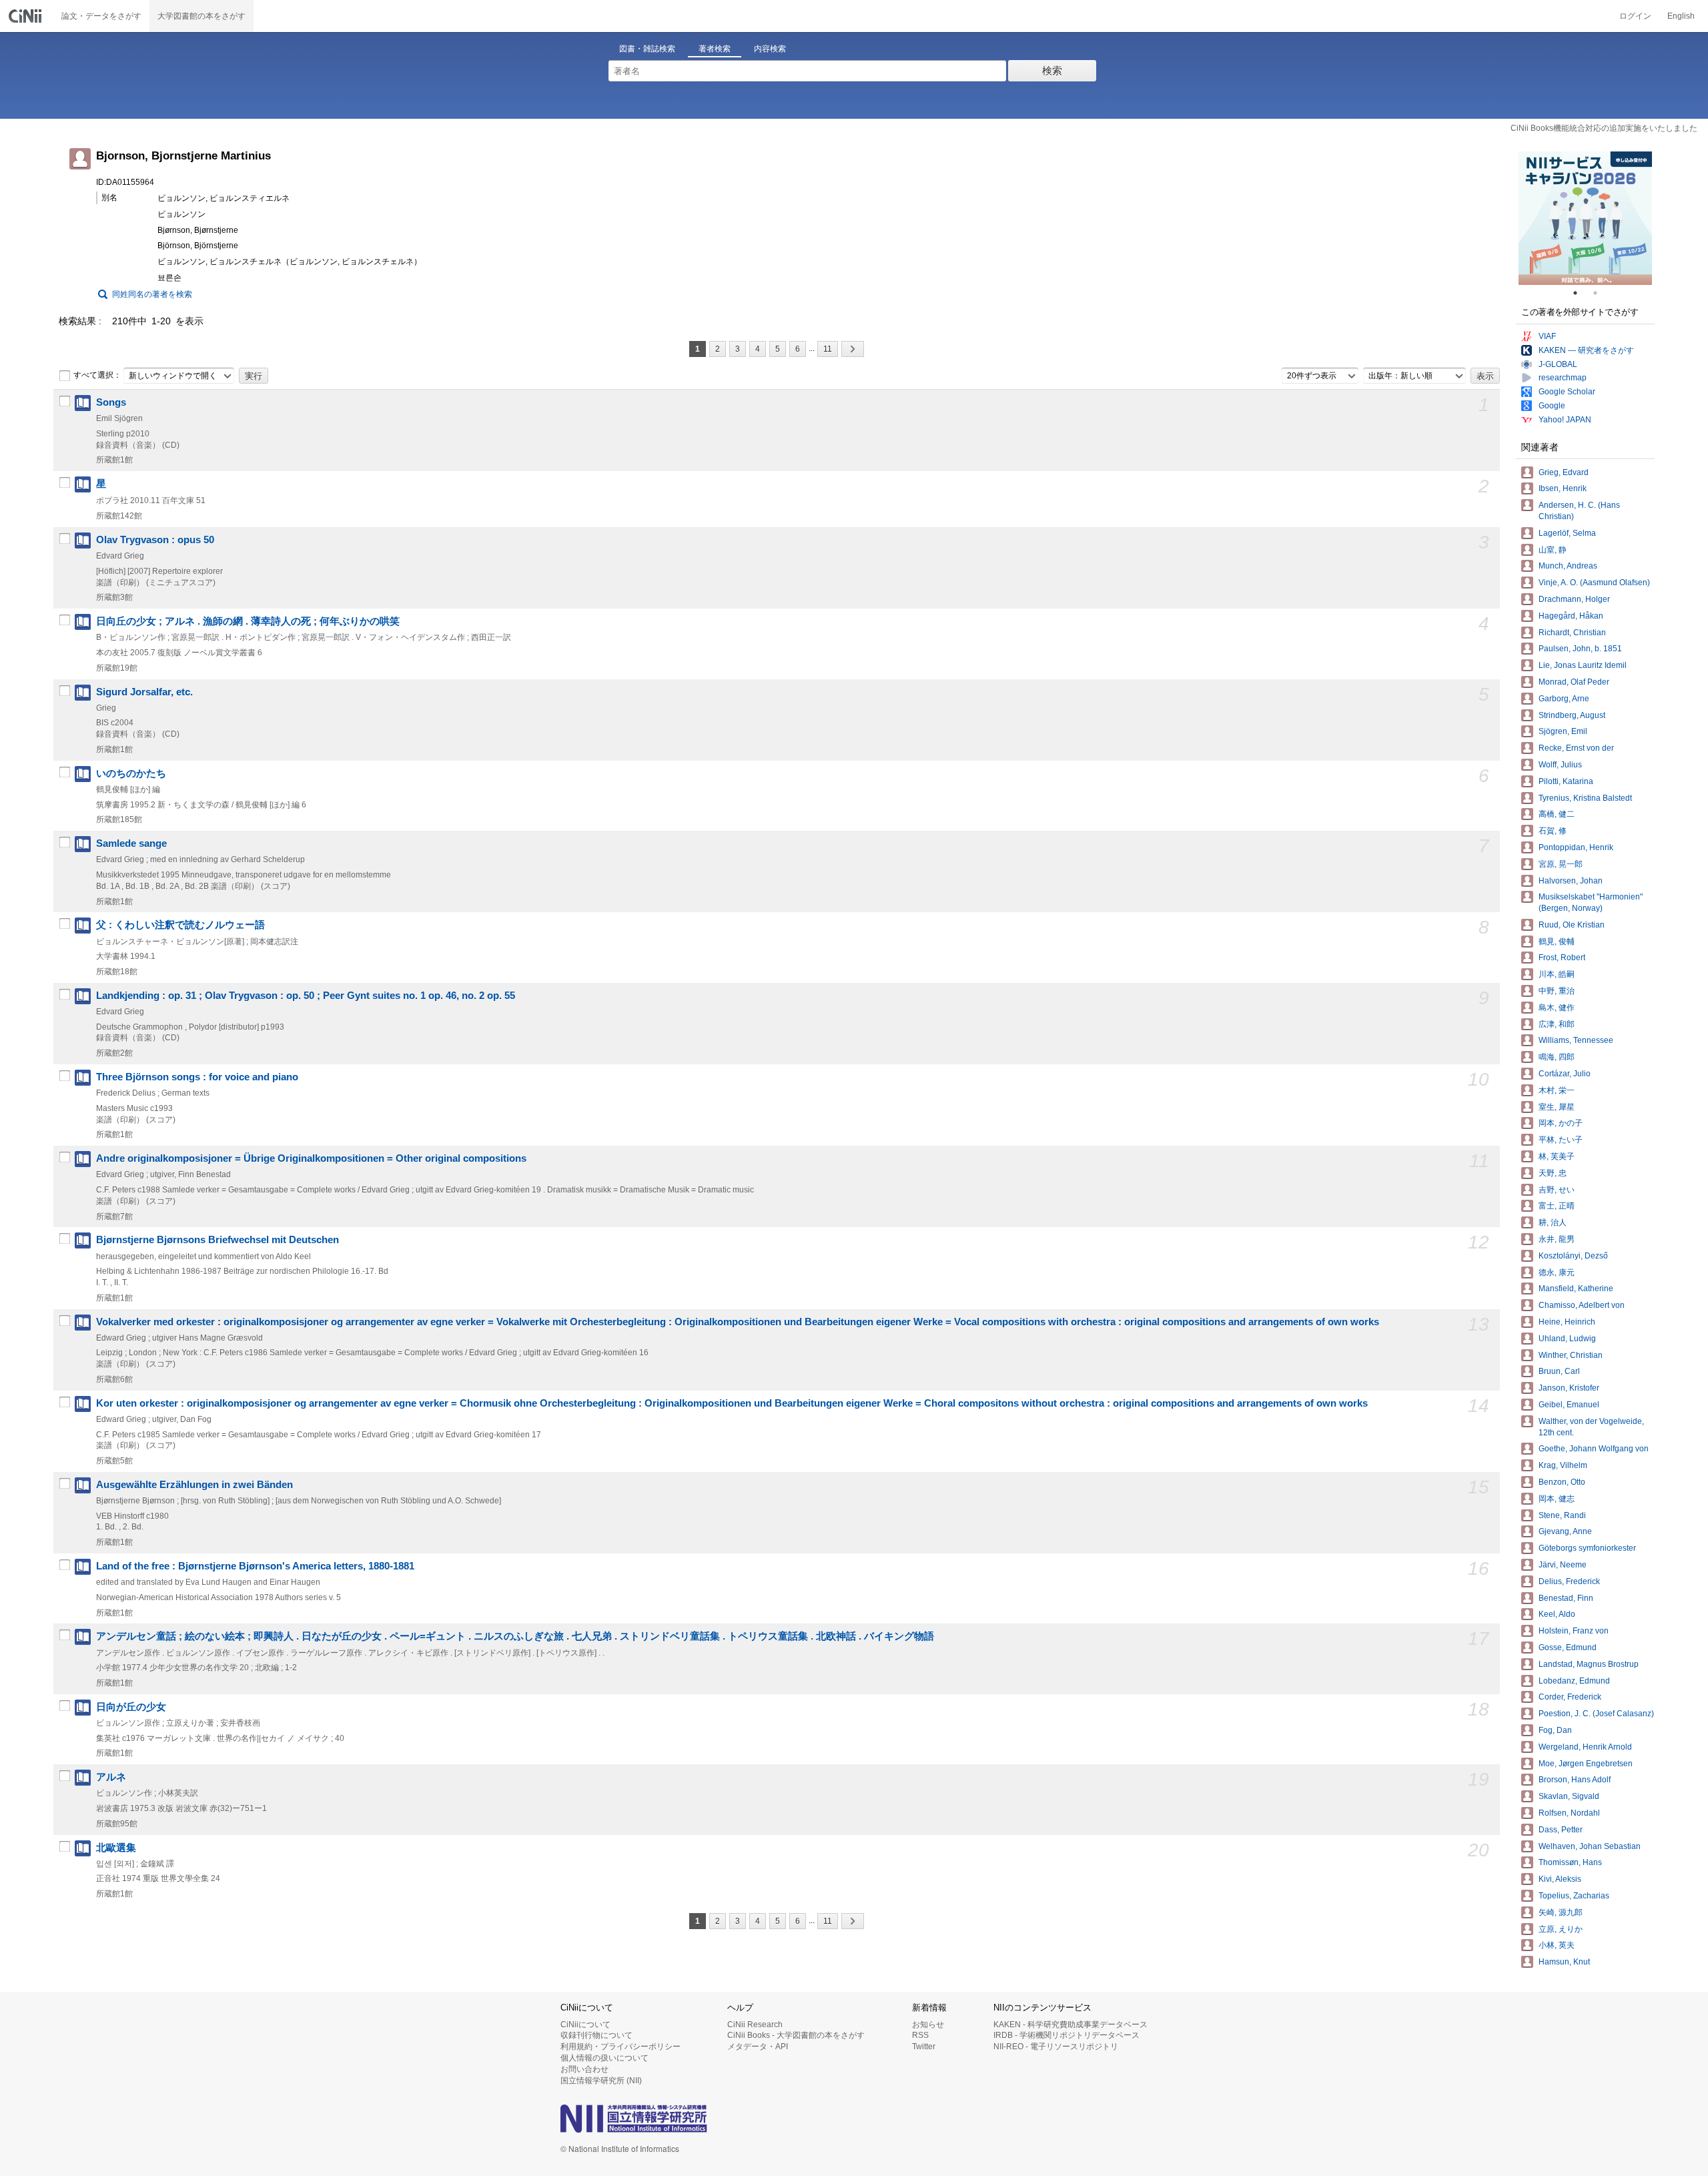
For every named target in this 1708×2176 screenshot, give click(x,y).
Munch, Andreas (1568, 566)
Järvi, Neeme (1563, 1565)
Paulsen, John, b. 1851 (1580, 649)
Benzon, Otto (1562, 1482)
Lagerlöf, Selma (1567, 533)
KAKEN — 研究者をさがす (1586, 350)
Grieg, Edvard (1564, 472)
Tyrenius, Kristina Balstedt (1585, 798)
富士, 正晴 (1557, 1206)
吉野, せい (1557, 1190)
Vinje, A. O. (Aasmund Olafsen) (1594, 583)
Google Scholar (1567, 392)
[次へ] (853, 349)
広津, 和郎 (1557, 1024)
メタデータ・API (758, 2047)
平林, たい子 (1561, 1140)
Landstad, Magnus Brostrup (1589, 1664)
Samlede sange (131, 843)
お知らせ (928, 2025)
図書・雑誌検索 (647, 49)
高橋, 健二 (1557, 814)
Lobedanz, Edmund (1574, 1681)
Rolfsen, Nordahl (1569, 1813)
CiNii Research (755, 2025)
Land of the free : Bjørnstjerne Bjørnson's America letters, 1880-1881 (255, 1566)
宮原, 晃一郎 (1561, 864)
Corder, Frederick (1570, 1697)
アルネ (111, 1777)
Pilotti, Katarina (1566, 781)
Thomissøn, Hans (1570, 1862)
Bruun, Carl (1559, 1371)
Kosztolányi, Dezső (1573, 1256)
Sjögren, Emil (1563, 731)
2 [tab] (1601, 293)
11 (828, 349)
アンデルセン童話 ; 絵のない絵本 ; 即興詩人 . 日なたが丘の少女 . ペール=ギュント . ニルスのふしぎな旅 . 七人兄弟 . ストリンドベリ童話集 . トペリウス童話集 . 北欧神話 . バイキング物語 (515, 1636)
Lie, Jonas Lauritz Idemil (1583, 665)
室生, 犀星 (1557, 1107)
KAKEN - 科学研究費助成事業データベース (1071, 2025)
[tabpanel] (1585, 218)
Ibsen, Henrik (1563, 488)
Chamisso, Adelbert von (1582, 1305)
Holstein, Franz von (1574, 1631)
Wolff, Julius (1560, 765)
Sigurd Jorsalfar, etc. (144, 692)
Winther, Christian (1571, 1355)
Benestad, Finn (1566, 1598)
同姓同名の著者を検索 (152, 294)
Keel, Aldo (1557, 1614)
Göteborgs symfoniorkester (1587, 1548)
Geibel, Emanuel (1569, 1405)
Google (1552, 406)
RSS (920, 2035)
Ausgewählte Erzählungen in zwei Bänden (194, 1485)
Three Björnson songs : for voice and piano (197, 1077)
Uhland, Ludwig (1567, 1339)
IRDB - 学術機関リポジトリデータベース (1066, 2035)
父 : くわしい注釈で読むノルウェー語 (180, 925)
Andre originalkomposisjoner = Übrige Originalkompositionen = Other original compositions (311, 1158)
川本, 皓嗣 (1557, 974)
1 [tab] (1581, 293)
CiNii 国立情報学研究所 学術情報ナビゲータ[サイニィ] (27, 16)
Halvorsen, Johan (1571, 881)
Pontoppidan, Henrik (1576, 847)
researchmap (1563, 378)
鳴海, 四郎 (1557, 1057)
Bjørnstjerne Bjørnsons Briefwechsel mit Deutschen (218, 1240)
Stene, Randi (1562, 1515)
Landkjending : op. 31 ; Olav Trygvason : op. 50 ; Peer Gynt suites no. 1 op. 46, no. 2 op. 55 (306, 996)
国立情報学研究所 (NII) (601, 2081)
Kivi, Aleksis (1560, 1879)
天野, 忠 (1553, 1173)
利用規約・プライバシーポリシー (620, 2047)
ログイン (1635, 16)
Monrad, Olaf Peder (1574, 682)
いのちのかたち (131, 773)
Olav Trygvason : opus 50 (155, 540)
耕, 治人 (1553, 1222)
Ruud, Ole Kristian (1572, 925)
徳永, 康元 (1557, 1273)
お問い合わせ (584, 2069)
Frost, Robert (1562, 958)
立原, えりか (1561, 1929)
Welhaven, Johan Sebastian (1590, 1846)
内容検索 (770, 49)
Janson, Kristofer (1569, 1388)
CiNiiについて (585, 2025)
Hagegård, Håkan (1571, 616)
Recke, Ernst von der (1576, 748)
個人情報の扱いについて (604, 2058)
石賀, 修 (1553, 831)
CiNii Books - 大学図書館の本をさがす (796, 2035)
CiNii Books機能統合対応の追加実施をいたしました (1604, 128)
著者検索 (715, 49)
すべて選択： (97, 375)
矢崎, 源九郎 (1561, 1912)
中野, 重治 (1557, 991)
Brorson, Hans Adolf (1575, 1780)
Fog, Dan (1555, 1730)
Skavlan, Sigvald (1569, 1796)
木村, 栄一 (1557, 1090)
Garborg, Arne (1564, 699)
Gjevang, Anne (1565, 1531)
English (1681, 16)
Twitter (924, 2047)
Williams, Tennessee (1576, 1040)
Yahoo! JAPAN (1565, 420)
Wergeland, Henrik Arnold (1585, 1747)
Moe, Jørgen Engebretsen (1586, 1764)
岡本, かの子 (1561, 1123)
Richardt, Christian (1572, 633)
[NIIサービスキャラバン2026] (1585, 218)
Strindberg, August (1572, 715)
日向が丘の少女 (131, 1707)
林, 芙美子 (1557, 1156)
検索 (1052, 70)
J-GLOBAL (1558, 364)
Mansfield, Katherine (1576, 1289)
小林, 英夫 (1557, 1945)
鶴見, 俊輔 (1557, 942)
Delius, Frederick (1569, 1581)
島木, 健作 (1557, 1008)
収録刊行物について (596, 2035)
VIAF (1547, 336)
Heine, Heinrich (1567, 1322)
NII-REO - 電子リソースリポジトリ (1056, 2047)
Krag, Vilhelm (1563, 1465)
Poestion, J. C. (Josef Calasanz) (1596, 1714)
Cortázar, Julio (1565, 1074)
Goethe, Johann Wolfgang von (1594, 1449)
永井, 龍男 (1557, 1239)
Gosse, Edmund (1568, 1648)
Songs (111, 402)
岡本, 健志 (1557, 1499)
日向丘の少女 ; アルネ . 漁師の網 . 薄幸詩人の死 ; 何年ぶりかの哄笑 (248, 621)
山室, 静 (1553, 550)
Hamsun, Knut (1564, 1962)
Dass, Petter (1561, 1830)
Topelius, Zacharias (1574, 1896)
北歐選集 (116, 1848)
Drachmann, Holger (1574, 599)
